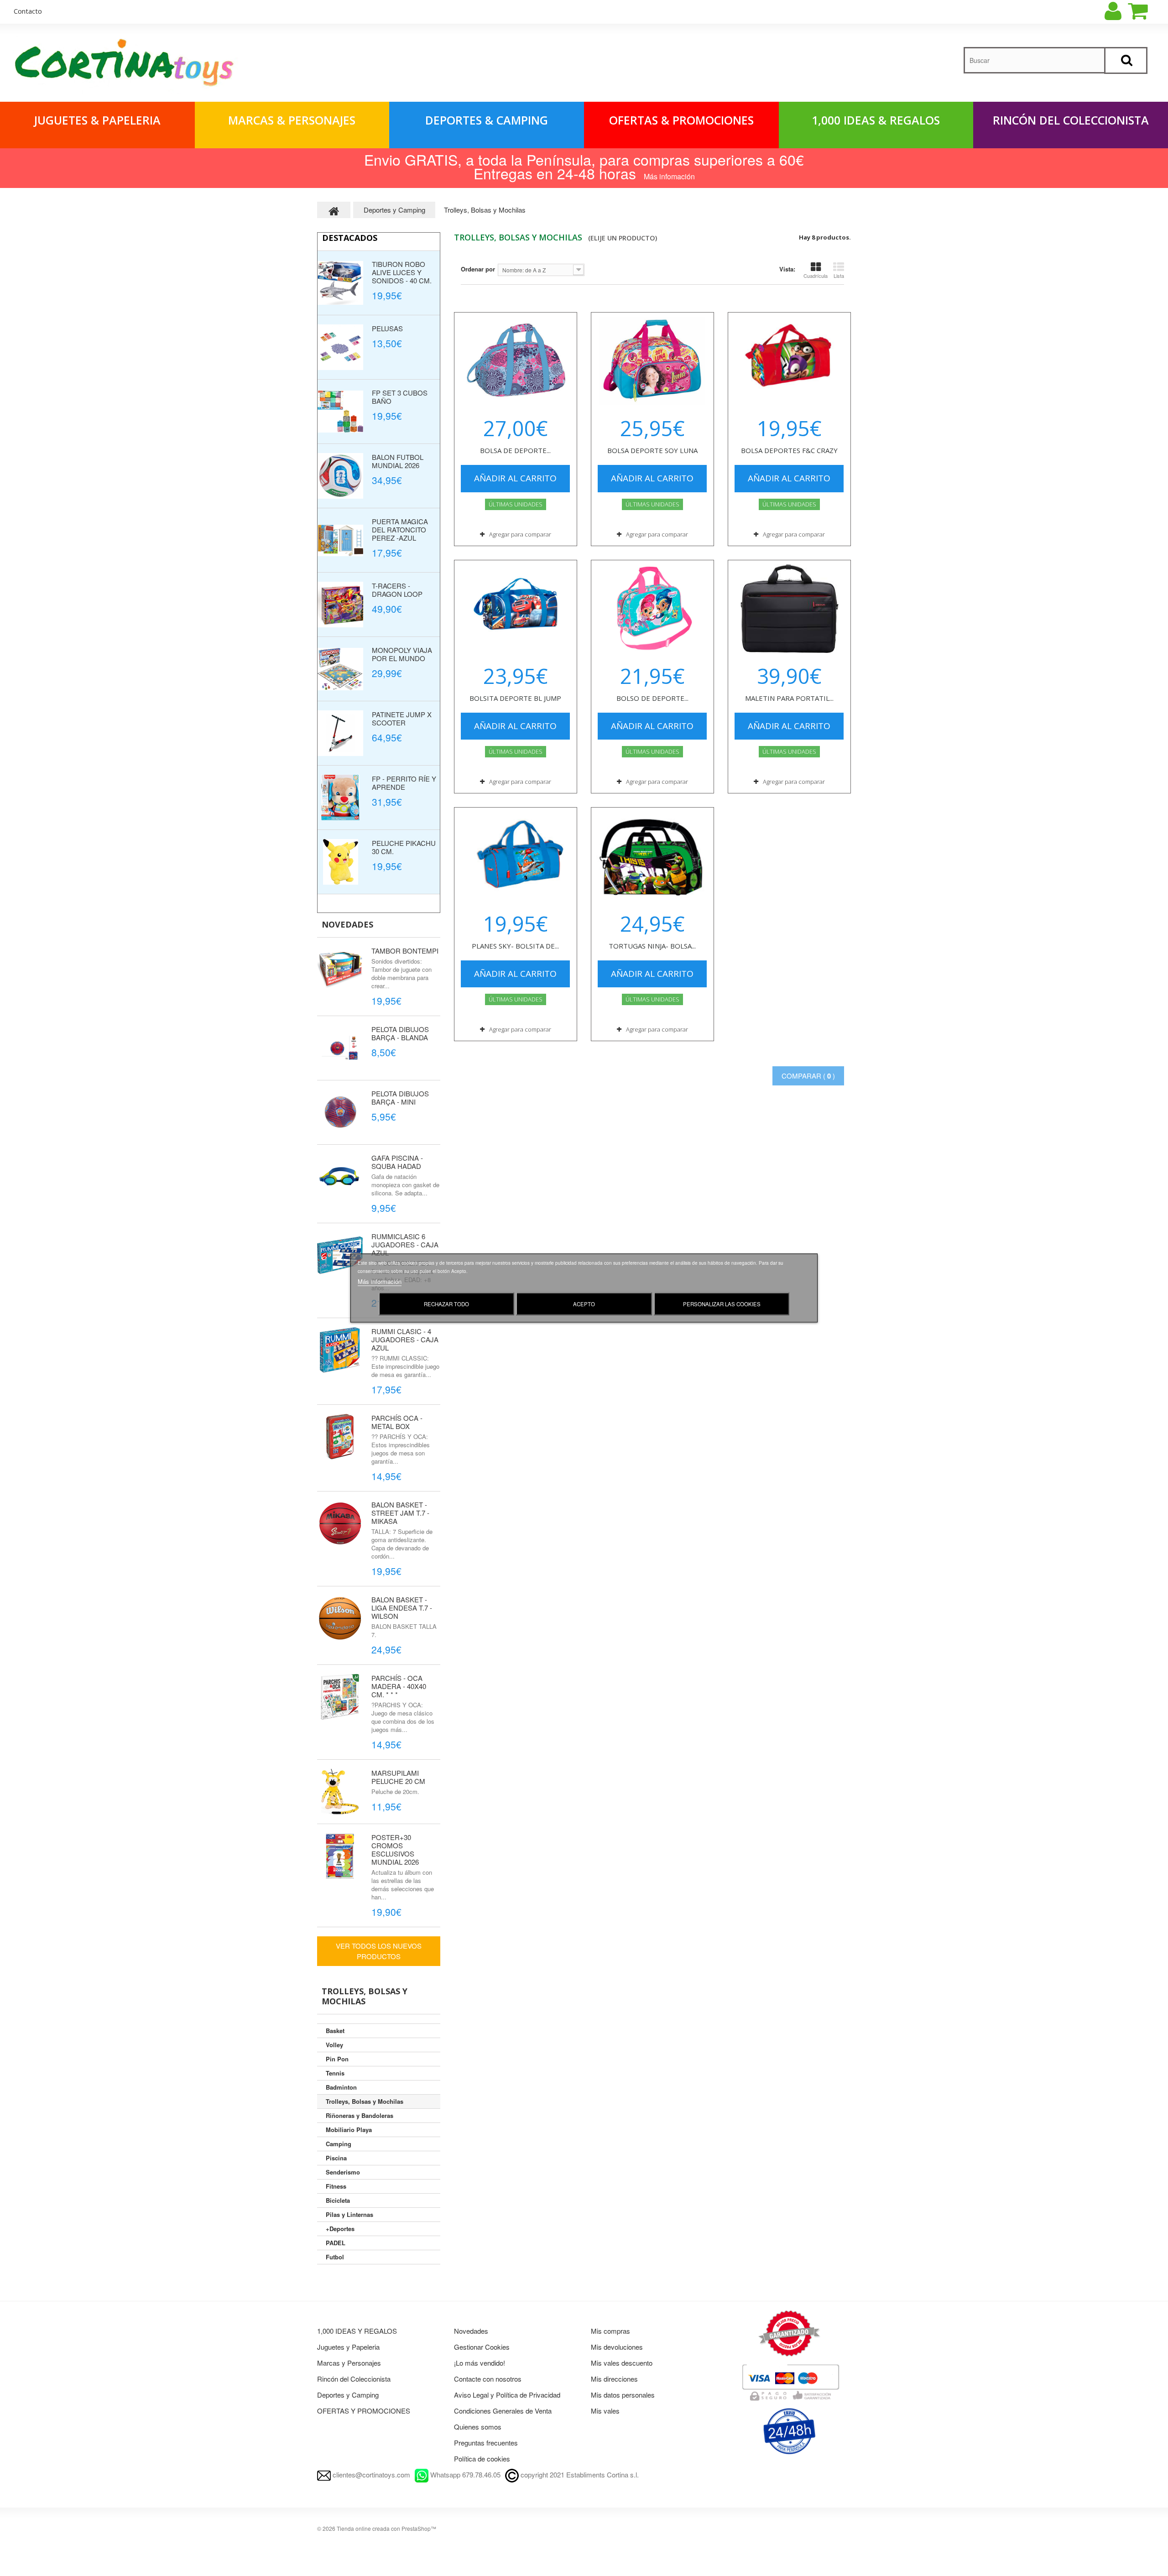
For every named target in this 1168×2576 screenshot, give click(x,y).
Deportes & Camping (487, 120)
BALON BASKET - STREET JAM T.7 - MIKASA (400, 1513)
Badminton (341, 2087)
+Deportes (340, 2229)
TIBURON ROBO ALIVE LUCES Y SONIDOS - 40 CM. (402, 272)
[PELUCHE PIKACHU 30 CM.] (340, 862)
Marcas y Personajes (349, 2363)
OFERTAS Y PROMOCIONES (364, 2411)
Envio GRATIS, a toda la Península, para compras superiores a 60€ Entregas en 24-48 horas (584, 166)
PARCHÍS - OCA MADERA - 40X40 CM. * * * (399, 1686)
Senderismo (343, 2172)
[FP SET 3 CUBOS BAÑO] (340, 412)
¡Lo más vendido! (480, 2363)
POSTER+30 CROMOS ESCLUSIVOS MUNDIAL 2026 (395, 1849)
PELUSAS (387, 328)
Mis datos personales (623, 2395)
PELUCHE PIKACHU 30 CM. (404, 847)
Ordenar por (478, 269)
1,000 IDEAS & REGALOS (876, 120)
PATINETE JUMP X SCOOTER (402, 718)
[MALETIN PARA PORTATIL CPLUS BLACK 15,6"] (789, 609)
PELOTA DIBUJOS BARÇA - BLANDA (400, 1033)
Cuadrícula (816, 276)
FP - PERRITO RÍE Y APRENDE (404, 783)
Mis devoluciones (617, 2347)
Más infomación (669, 176)
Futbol (335, 2257)
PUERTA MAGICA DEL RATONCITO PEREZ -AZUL (400, 529)
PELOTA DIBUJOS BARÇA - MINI (400, 1098)
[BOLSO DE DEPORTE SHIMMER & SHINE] (652, 609)
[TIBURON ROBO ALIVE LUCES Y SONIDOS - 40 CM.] (340, 283)
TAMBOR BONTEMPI (405, 951)
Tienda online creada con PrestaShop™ (386, 2528)
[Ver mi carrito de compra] (1146, 11)
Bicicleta (338, 2200)
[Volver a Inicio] (334, 210)
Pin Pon (337, 2059)
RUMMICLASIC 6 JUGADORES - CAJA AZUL (405, 1244)
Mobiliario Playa (349, 2130)
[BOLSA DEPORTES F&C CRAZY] (789, 361)
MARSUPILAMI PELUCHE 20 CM (398, 1777)
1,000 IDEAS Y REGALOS (357, 2331)
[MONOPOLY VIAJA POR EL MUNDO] (340, 669)
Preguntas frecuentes (486, 2443)
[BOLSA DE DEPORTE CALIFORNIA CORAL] (516, 361)
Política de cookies (482, 2459)
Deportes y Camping (348, 2395)
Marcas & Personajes (292, 120)
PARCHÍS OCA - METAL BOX (397, 1422)
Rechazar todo (446, 1304)
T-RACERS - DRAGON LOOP (397, 590)
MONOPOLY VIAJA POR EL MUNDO (402, 654)
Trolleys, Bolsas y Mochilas (365, 2101)
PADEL (336, 2243)
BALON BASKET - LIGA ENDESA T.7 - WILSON (402, 1608)
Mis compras (610, 2331)
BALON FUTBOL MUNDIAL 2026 (398, 461)
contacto (28, 11)
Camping (339, 2144)
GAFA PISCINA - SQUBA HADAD (397, 1162)
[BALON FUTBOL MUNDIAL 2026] (340, 476)
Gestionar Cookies (482, 2347)
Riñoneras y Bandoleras (360, 2115)
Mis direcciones (614, 2379)
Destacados (350, 238)
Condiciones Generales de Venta (503, 2411)
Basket (335, 2031)
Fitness (336, 2186)
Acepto (584, 1304)
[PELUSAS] (340, 347)
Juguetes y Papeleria (348, 2347)
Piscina (336, 2158)
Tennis (335, 2073)
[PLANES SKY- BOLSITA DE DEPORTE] (516, 856)
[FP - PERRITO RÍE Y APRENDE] (340, 798)
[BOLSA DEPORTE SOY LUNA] (652, 361)
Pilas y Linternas (349, 2214)
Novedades (347, 924)
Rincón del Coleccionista (1071, 120)
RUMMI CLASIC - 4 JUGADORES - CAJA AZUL (405, 1339)
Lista (839, 276)
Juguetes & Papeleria (97, 120)
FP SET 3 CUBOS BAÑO (400, 397)
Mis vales (605, 2411)
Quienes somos (478, 2427)
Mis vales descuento (622, 2363)
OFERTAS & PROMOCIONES (681, 120)
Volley (334, 2045)
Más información (380, 1281)
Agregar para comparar (520, 534)
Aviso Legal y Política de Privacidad (507, 2395)
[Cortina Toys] (125, 65)
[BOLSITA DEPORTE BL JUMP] (516, 609)
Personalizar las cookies (722, 1304)
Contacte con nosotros (488, 2379)
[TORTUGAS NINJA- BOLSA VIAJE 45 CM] (652, 856)
